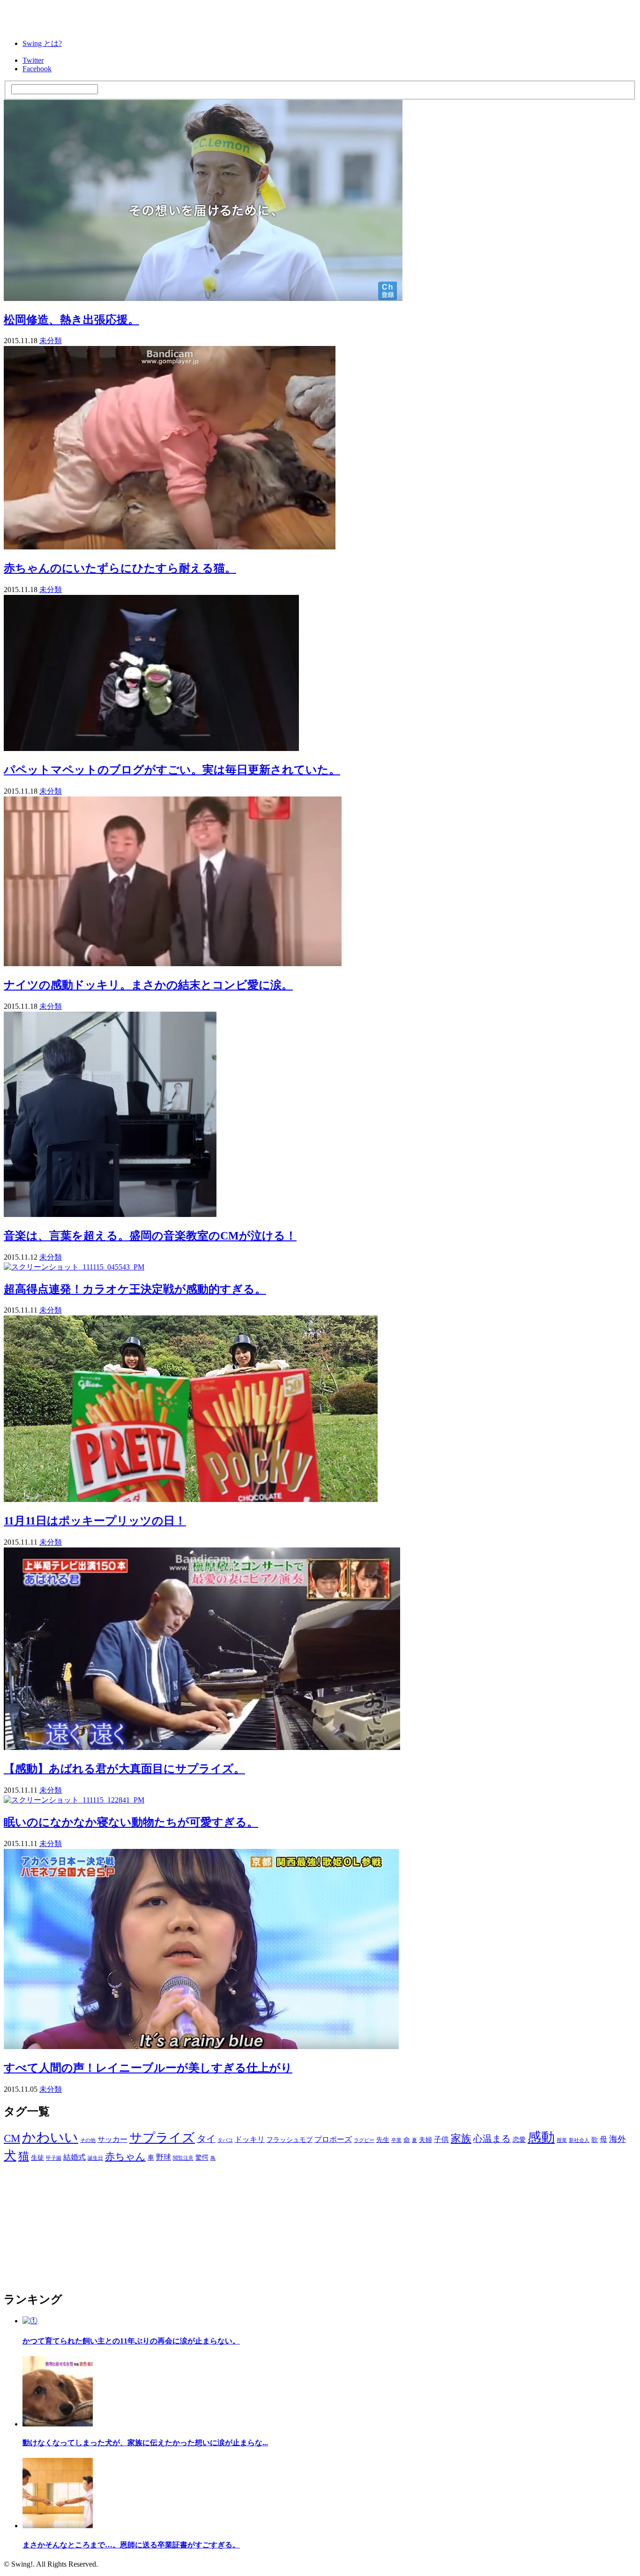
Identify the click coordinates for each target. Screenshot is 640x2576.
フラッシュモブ (290, 2140)
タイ (206, 2139)
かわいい (50, 2137)
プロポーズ (333, 2140)
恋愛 (519, 2140)
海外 (618, 2139)
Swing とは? (42, 43)
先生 (383, 2140)
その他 (88, 2140)
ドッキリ (250, 2140)
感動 (541, 2137)
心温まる (492, 2139)
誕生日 (95, 2158)
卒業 (396, 2140)
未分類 (51, 341)
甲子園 (54, 2158)
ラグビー (364, 2140)
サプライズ (162, 2138)
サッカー (112, 2140)
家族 (461, 2139)
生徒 (37, 2158)
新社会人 (579, 2140)
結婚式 (74, 2157)
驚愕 (202, 2158)
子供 (441, 2140)
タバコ (225, 2140)
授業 (562, 2140)
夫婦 (425, 2140)
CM (12, 2138)
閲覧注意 (183, 2158)
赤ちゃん (125, 2156)
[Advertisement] (74, 2223)
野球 (164, 2157)
